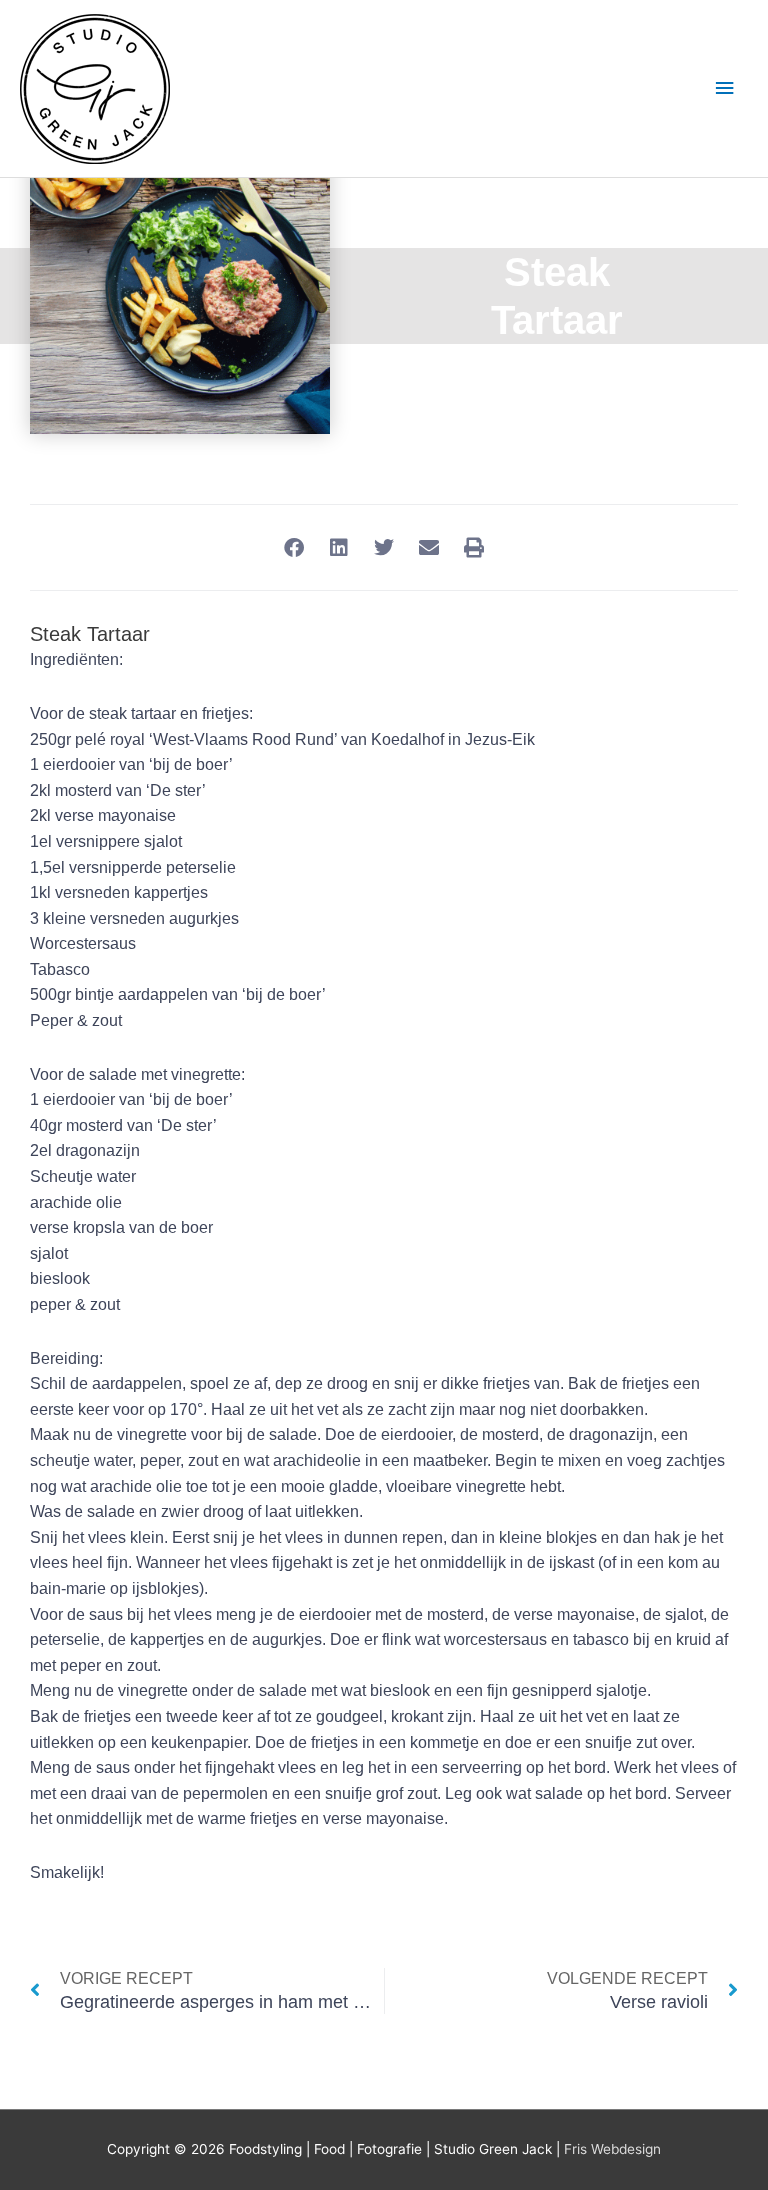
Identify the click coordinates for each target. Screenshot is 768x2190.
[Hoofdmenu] (725, 88)
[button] (294, 547)
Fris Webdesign (612, 2149)
